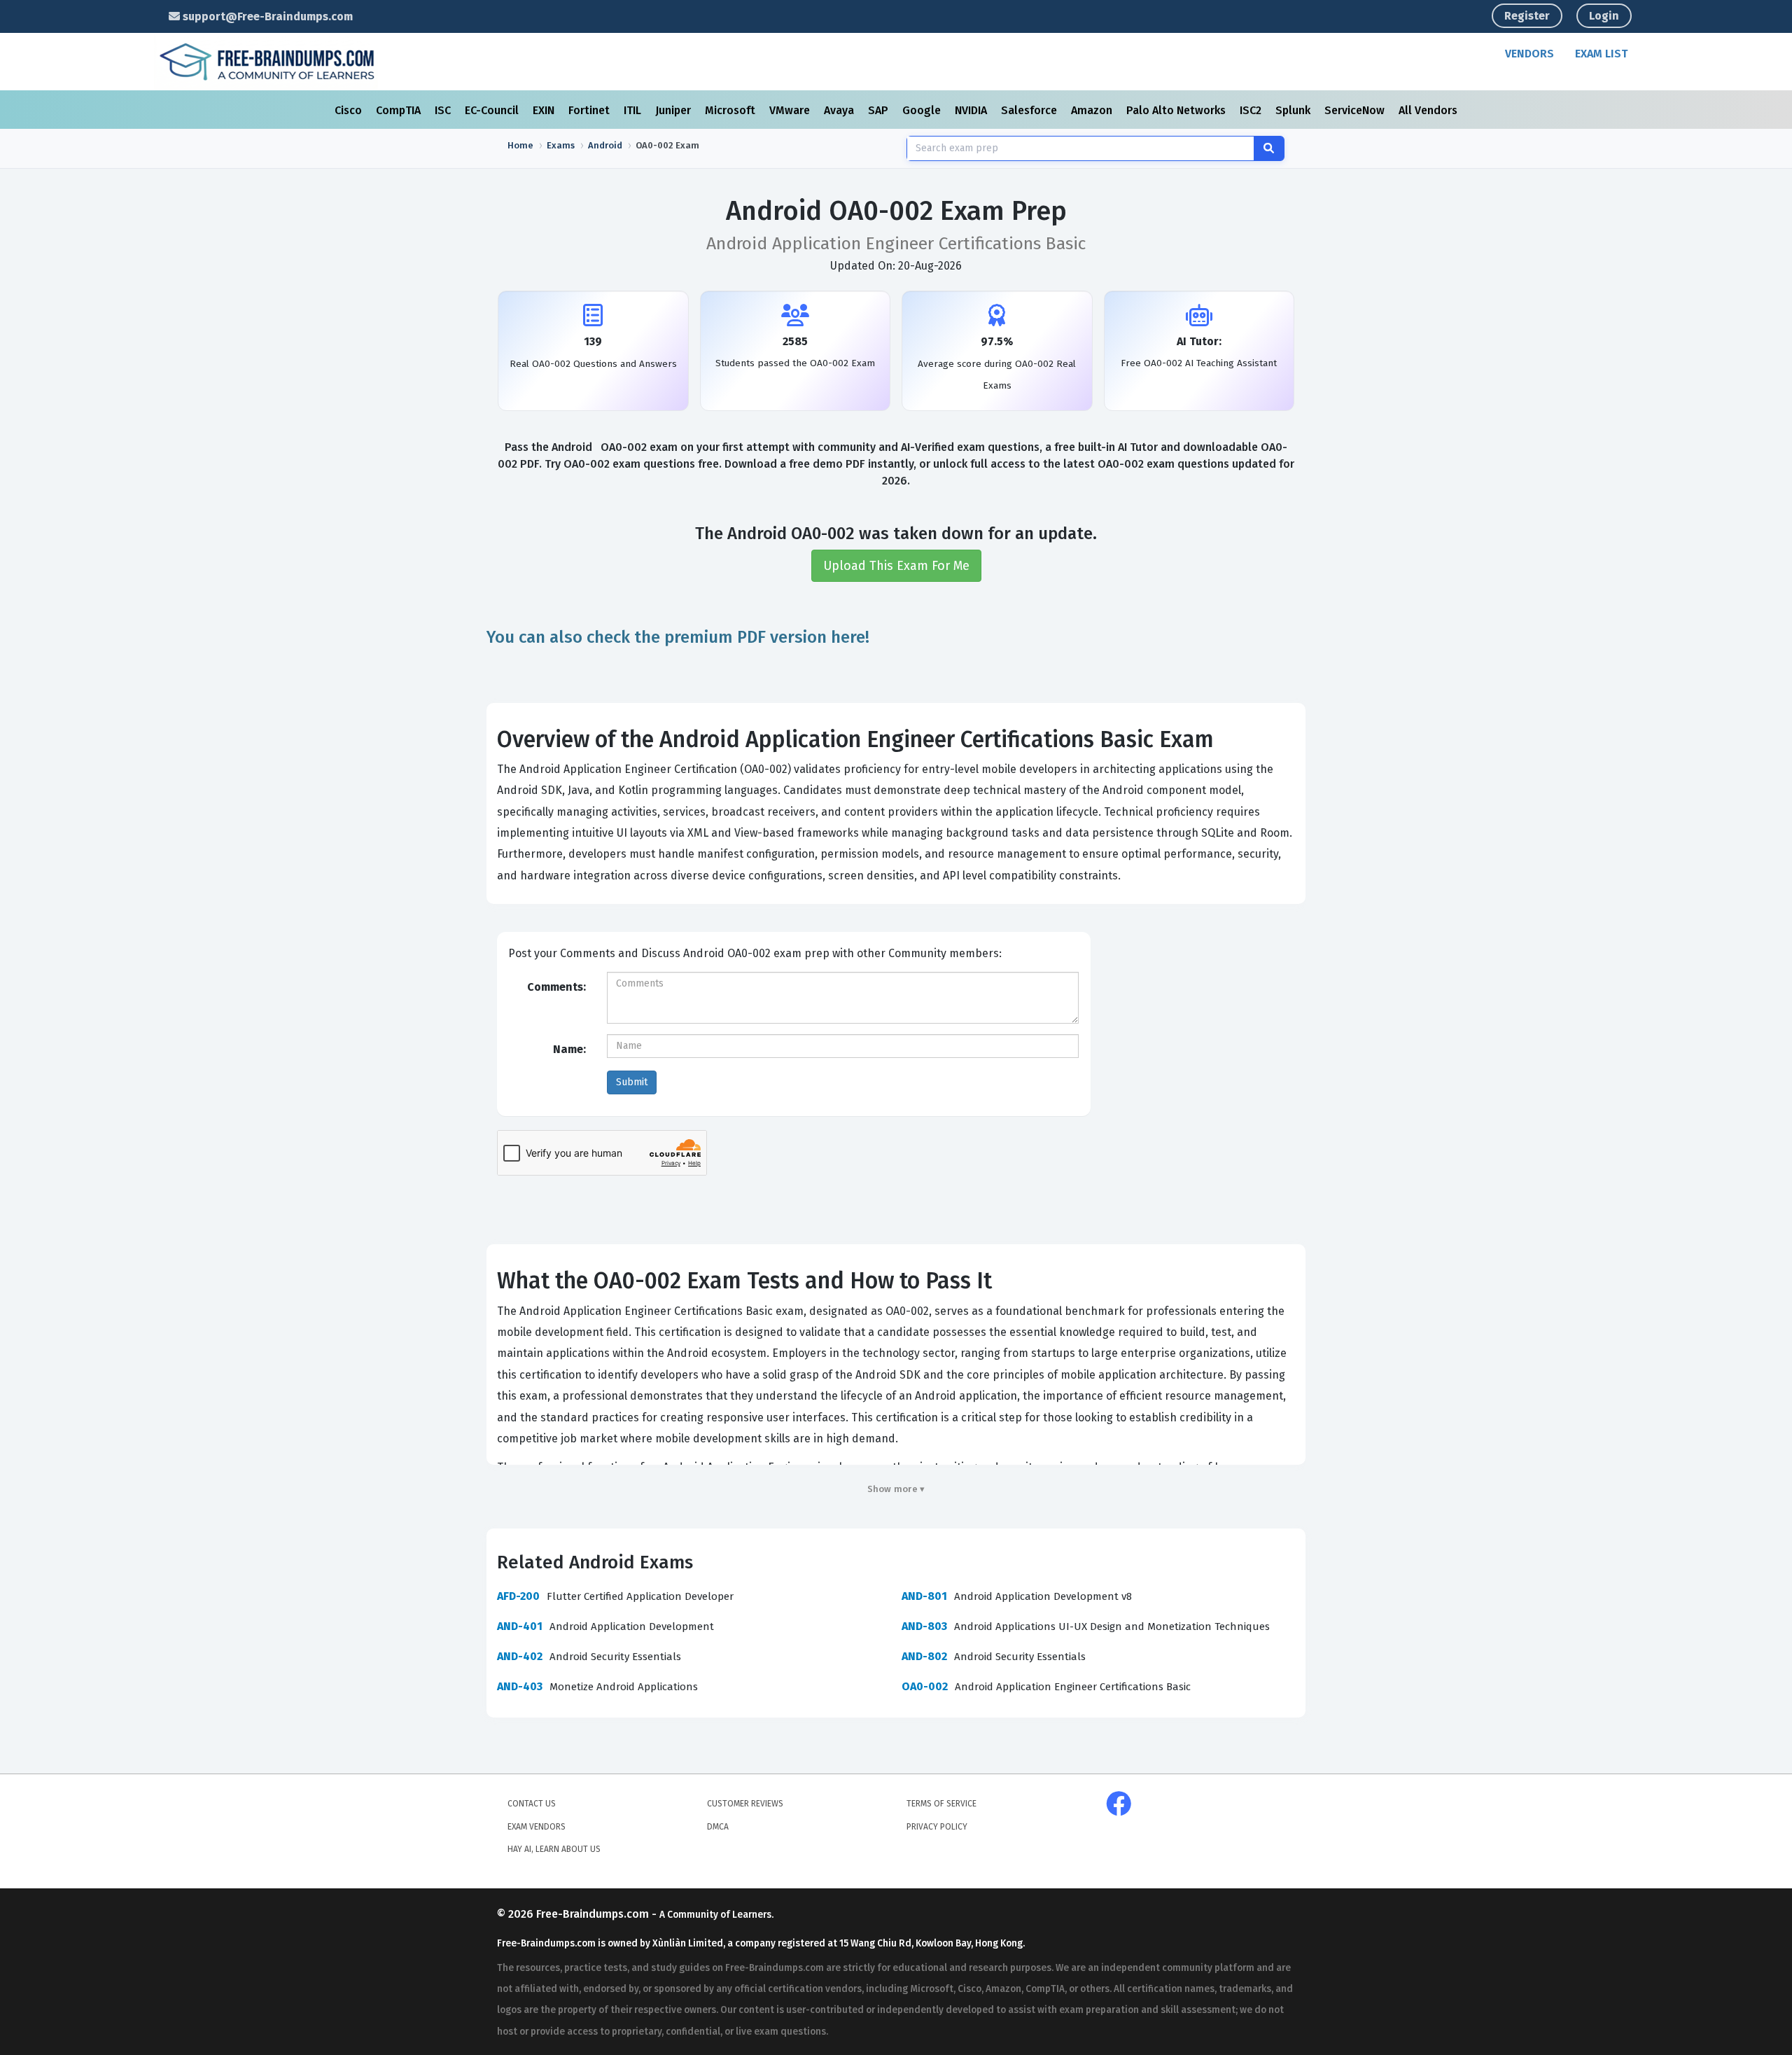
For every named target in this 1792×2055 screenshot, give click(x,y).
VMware (791, 110)
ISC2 (1252, 110)
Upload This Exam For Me (896, 566)
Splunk (1294, 110)
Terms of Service (941, 1804)
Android (605, 145)
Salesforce (1030, 110)
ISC (444, 110)
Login (1604, 16)
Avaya (840, 110)
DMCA (718, 1827)
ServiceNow (1356, 110)
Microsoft (731, 110)
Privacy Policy (937, 1827)
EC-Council (493, 110)
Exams (561, 145)
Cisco (350, 110)
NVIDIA (972, 110)
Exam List (1601, 54)
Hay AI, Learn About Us (554, 1849)
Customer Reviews (745, 1804)
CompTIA (400, 110)
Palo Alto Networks (1177, 110)
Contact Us (532, 1804)
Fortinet (590, 110)
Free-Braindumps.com (594, 1914)
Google (923, 110)
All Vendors (1428, 110)
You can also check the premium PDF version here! (678, 637)
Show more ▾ (896, 1489)
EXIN (545, 110)
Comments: (556, 987)
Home (520, 145)
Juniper (674, 110)
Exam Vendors (537, 1827)
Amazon (1093, 110)
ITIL (634, 110)
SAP (880, 110)
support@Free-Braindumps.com (266, 16)
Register (1527, 16)
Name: (569, 1049)
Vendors (1529, 54)
